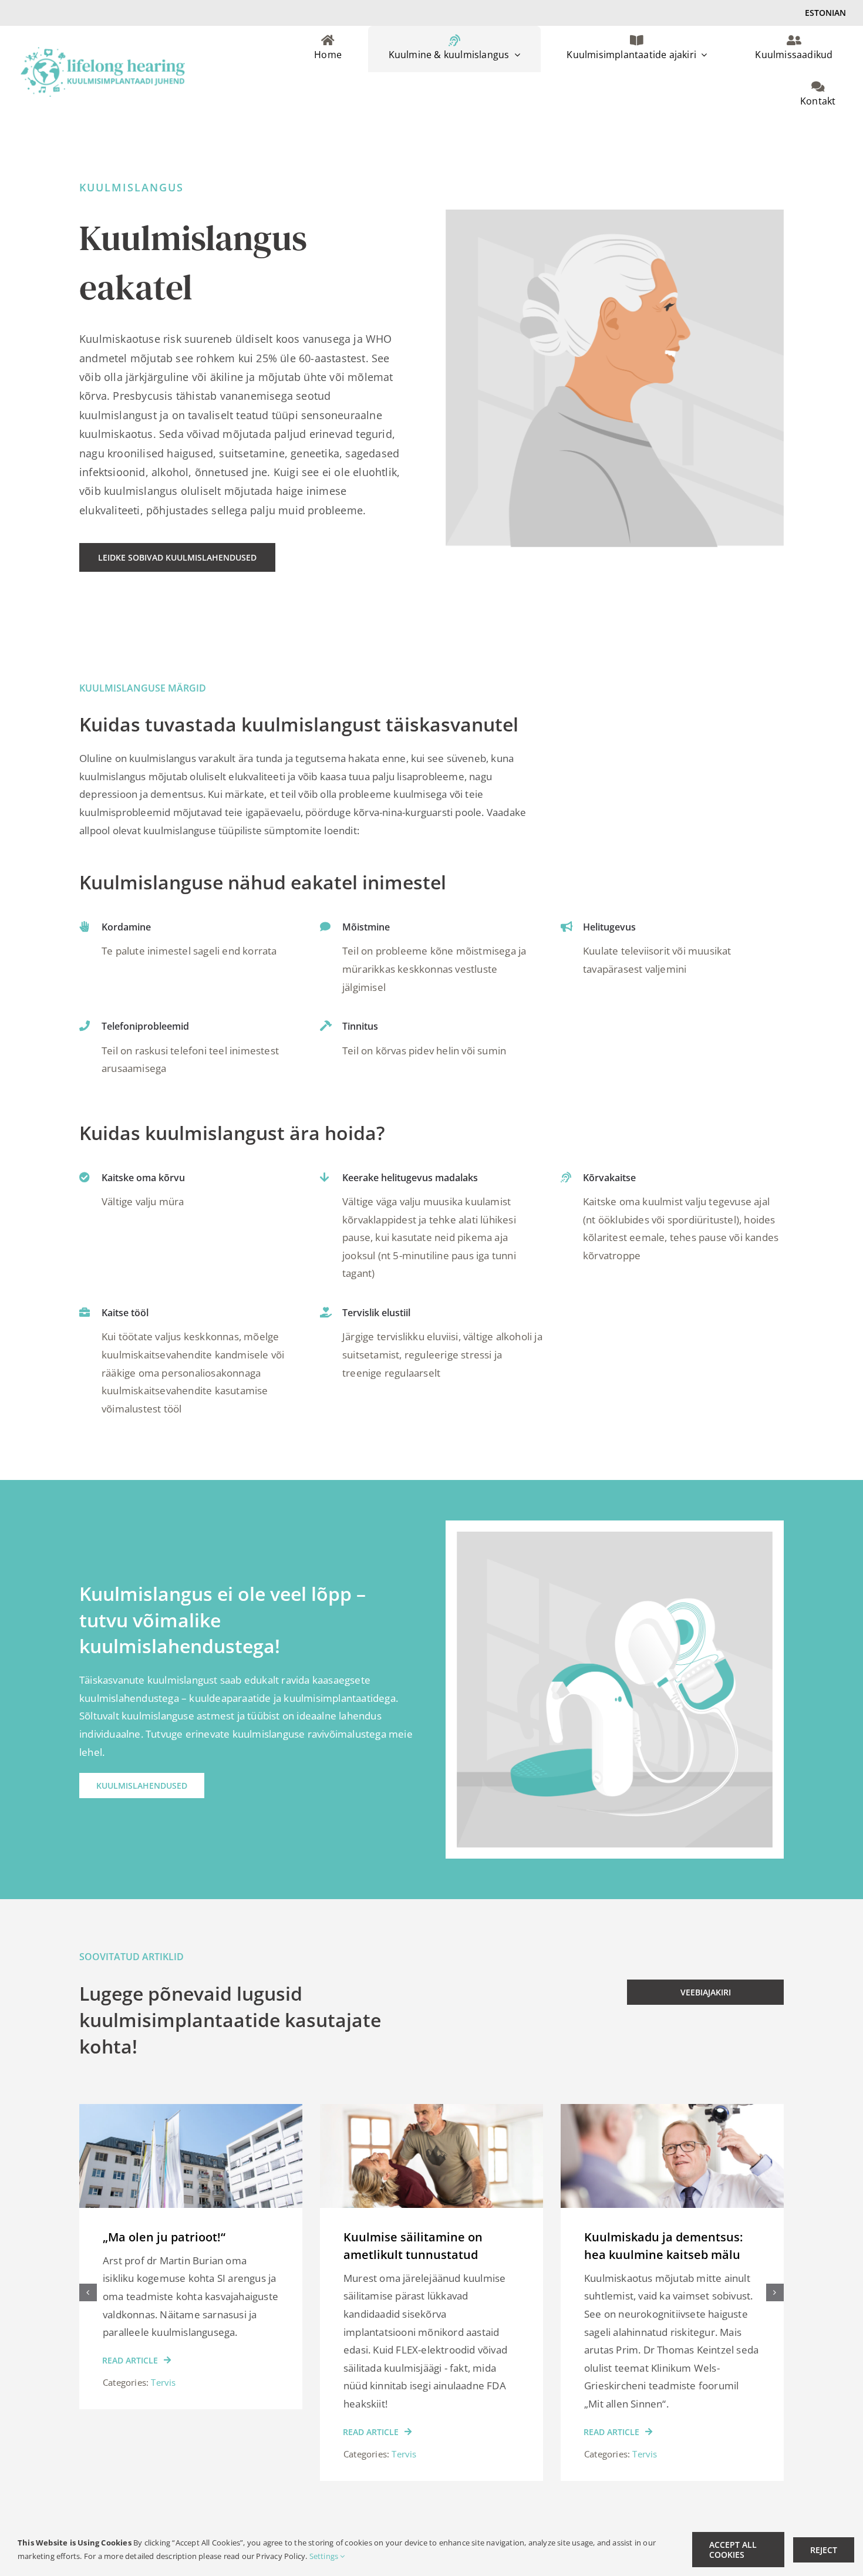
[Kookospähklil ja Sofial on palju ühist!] (672, 2111)
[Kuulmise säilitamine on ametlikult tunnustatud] (191, 2111)
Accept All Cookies (733, 2550)
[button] (88, 2292)
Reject (824, 2550)
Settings (325, 2556)
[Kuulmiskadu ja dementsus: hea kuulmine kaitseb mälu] (431, 2111)
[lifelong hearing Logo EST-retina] (103, 52)
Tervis (163, 2454)
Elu (639, 2436)
